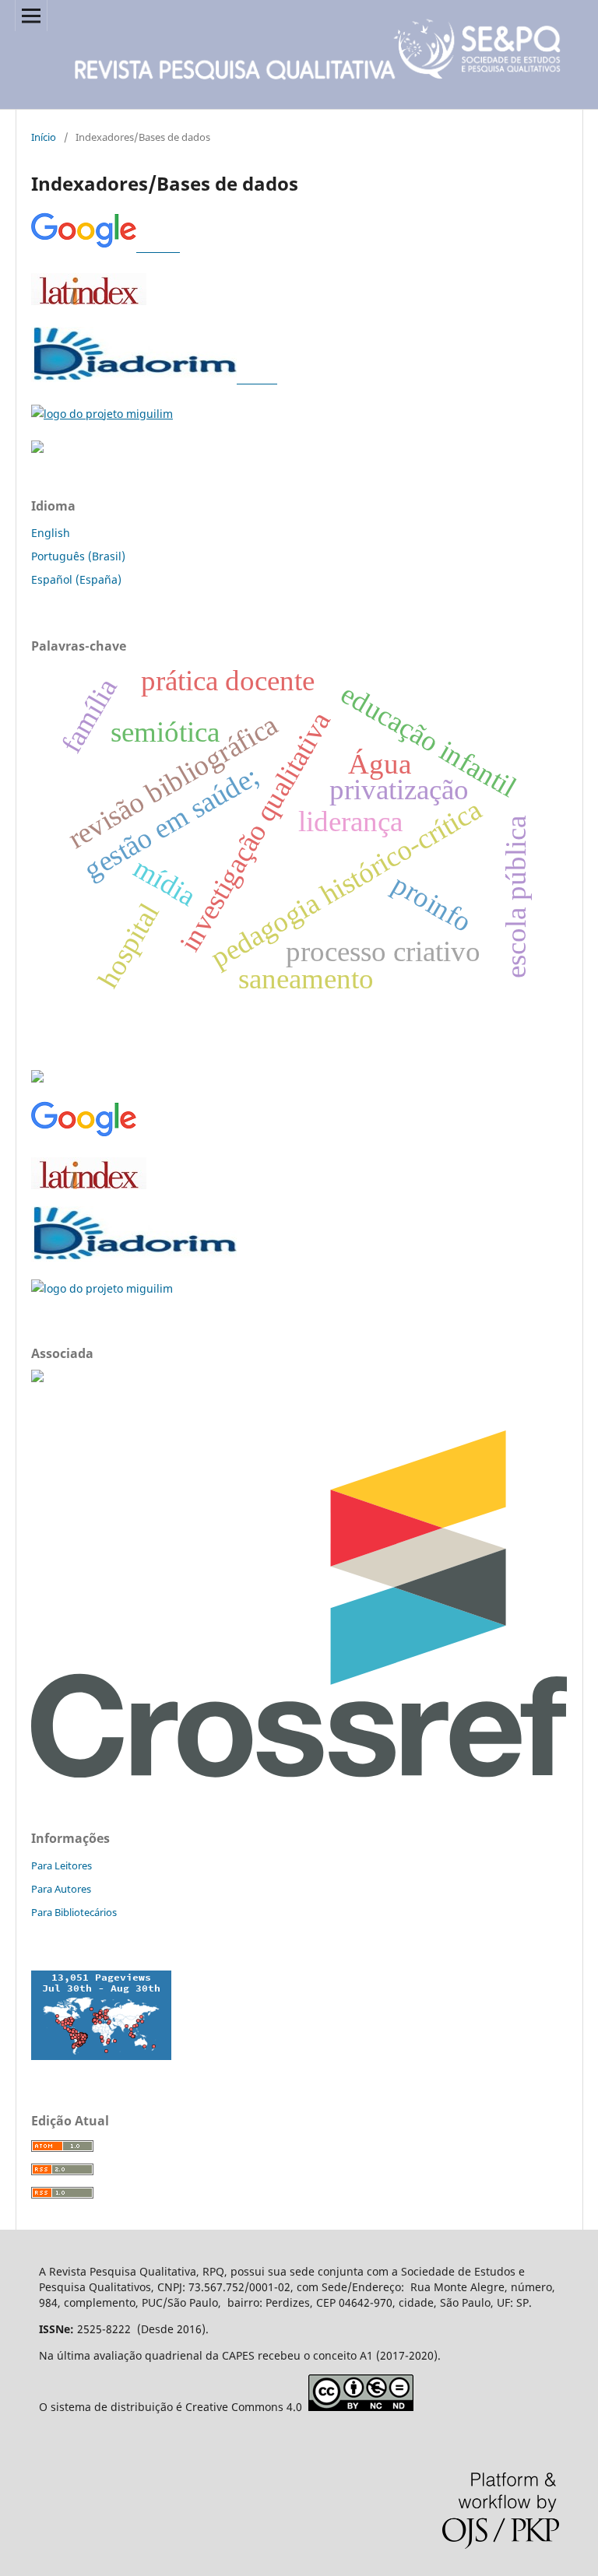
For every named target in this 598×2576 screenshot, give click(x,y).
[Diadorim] (154, 379)
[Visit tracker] (101, 2056)
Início (44, 137)
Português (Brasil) (78, 556)
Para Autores (61, 1889)
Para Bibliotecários (74, 1912)
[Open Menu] (31, 16)
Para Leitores (62, 1865)
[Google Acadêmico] (106, 247)
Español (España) (76, 579)
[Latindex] (89, 301)
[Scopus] (37, 449)
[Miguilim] (102, 414)
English (51, 533)
